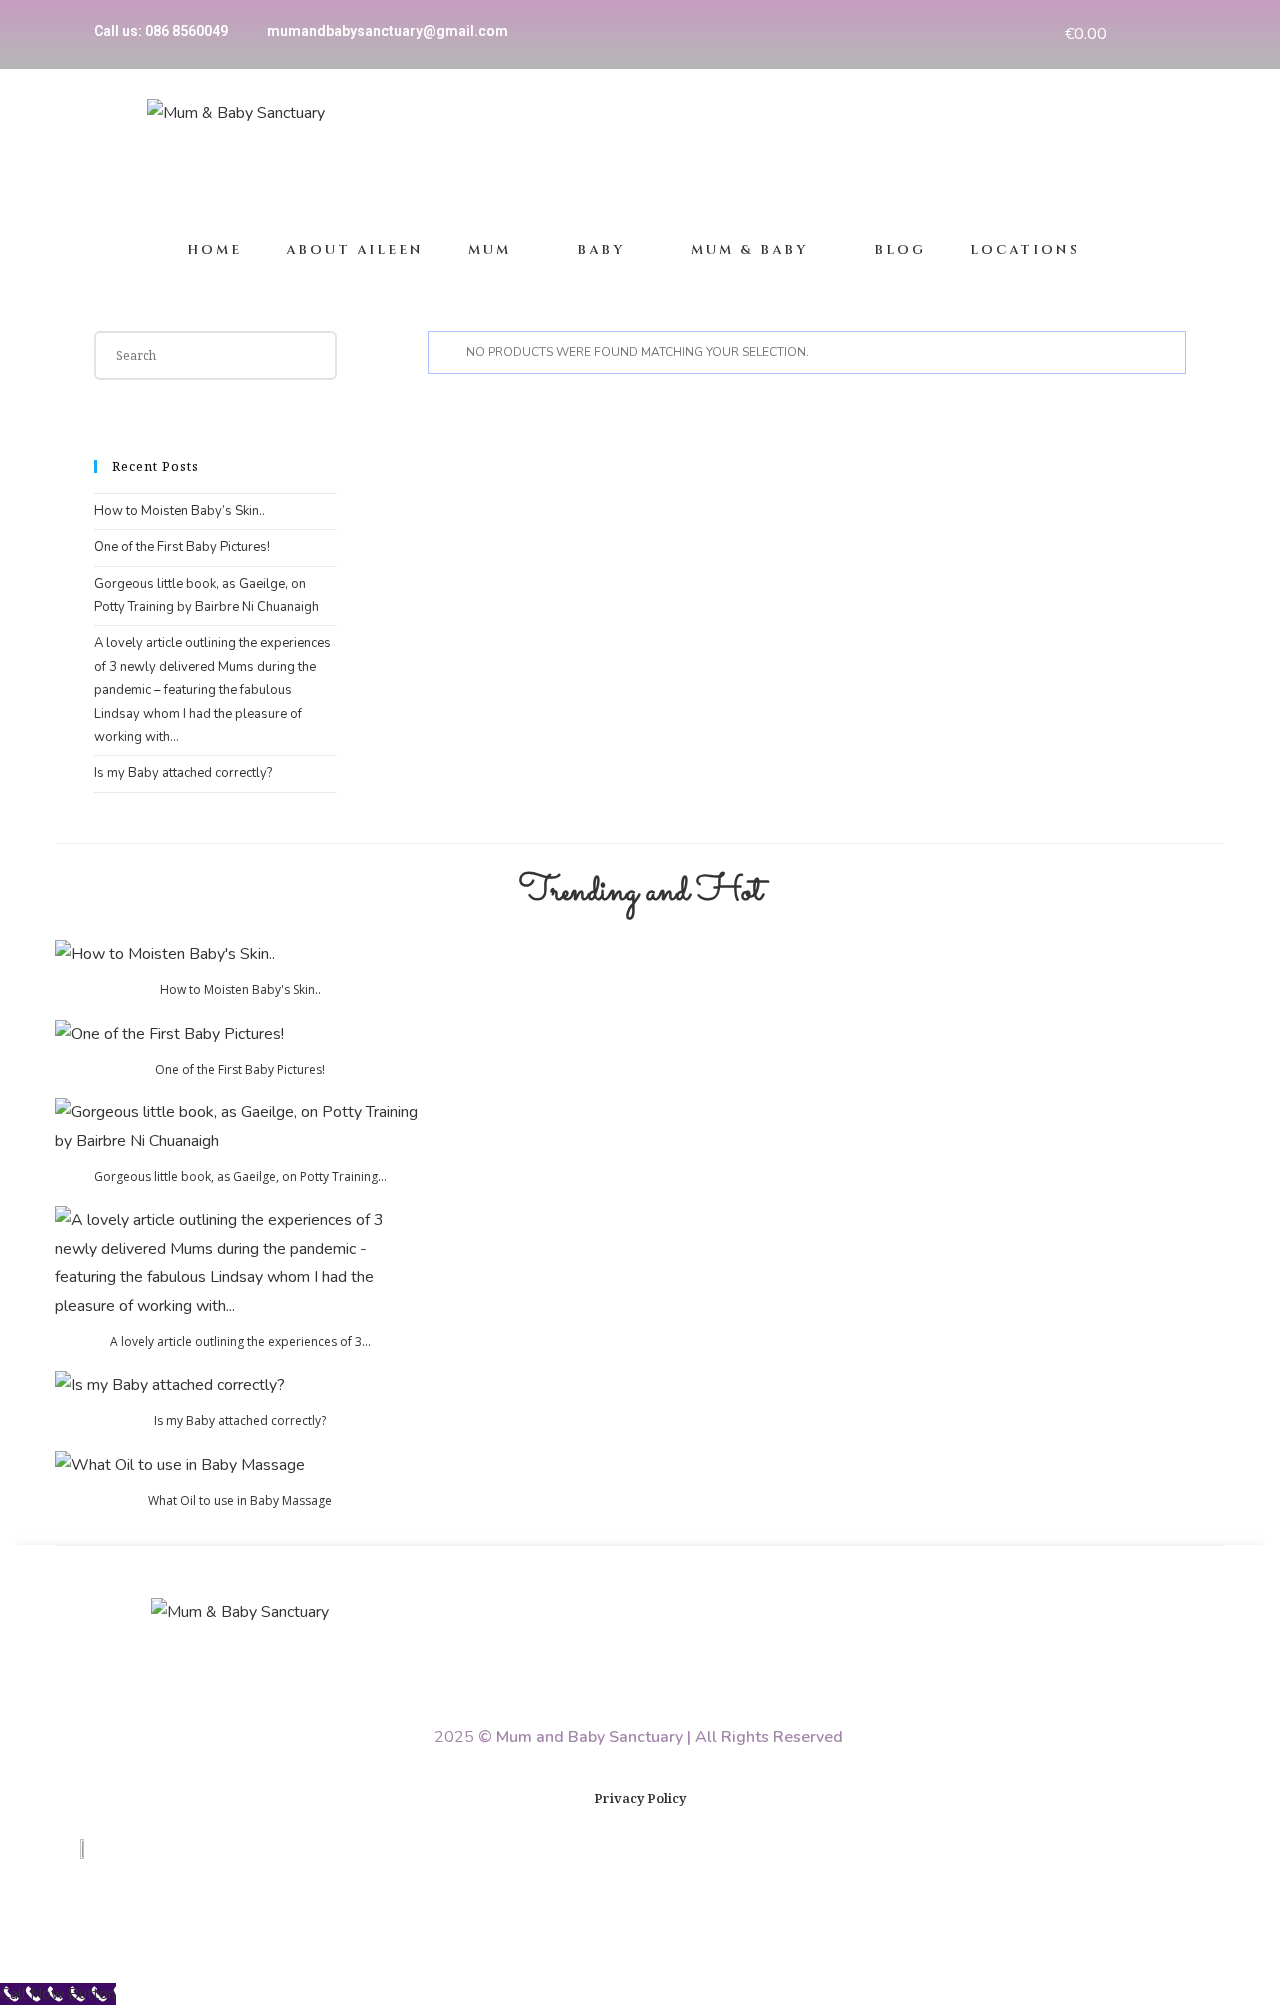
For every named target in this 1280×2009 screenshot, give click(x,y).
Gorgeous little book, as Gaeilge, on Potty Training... (240, 1176)
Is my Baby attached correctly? (183, 773)
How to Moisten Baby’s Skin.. (179, 511)
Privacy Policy (640, 1798)
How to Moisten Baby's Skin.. (240, 989)
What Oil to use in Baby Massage (240, 1500)
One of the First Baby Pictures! (182, 547)
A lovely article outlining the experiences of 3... (240, 1341)
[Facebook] (1144, 34)
